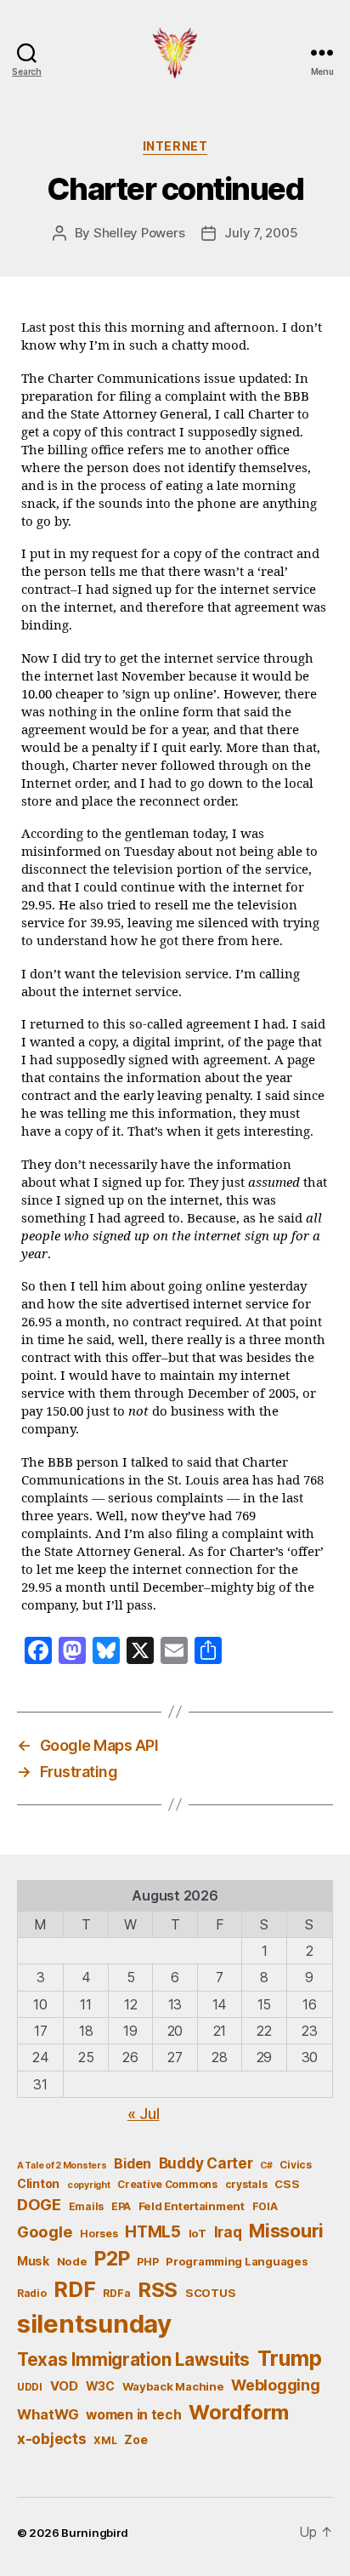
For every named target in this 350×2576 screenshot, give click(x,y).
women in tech (134, 2415)
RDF (74, 2289)
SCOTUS (210, 2293)
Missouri (286, 2231)
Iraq (228, 2232)
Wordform (239, 2412)
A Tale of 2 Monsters (62, 2166)
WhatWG (48, 2414)
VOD (64, 2386)
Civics (295, 2165)
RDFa (116, 2293)
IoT (198, 2233)
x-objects (52, 2439)
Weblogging (275, 2385)
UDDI (30, 2387)
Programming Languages (237, 2261)
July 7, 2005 (261, 233)
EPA (121, 2206)
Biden (133, 2164)
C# (266, 2166)
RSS (158, 2290)
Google (45, 2231)
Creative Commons (167, 2184)
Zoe (135, 2439)
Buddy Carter (206, 2163)
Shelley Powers (139, 233)
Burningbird (95, 2533)
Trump (290, 2358)
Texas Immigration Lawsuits (133, 2359)
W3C (100, 2386)
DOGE (39, 2204)
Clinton (38, 2183)
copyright (89, 2185)
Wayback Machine (173, 2386)
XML (105, 2440)
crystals (246, 2184)
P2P (112, 2259)
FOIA (265, 2206)
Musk (33, 2261)
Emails (86, 2206)
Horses (99, 2234)
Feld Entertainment (192, 2206)
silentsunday (94, 2324)
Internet (175, 146)
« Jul (144, 2114)
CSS (287, 2184)
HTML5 (153, 2232)
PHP (147, 2262)
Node (72, 2261)
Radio (32, 2293)
